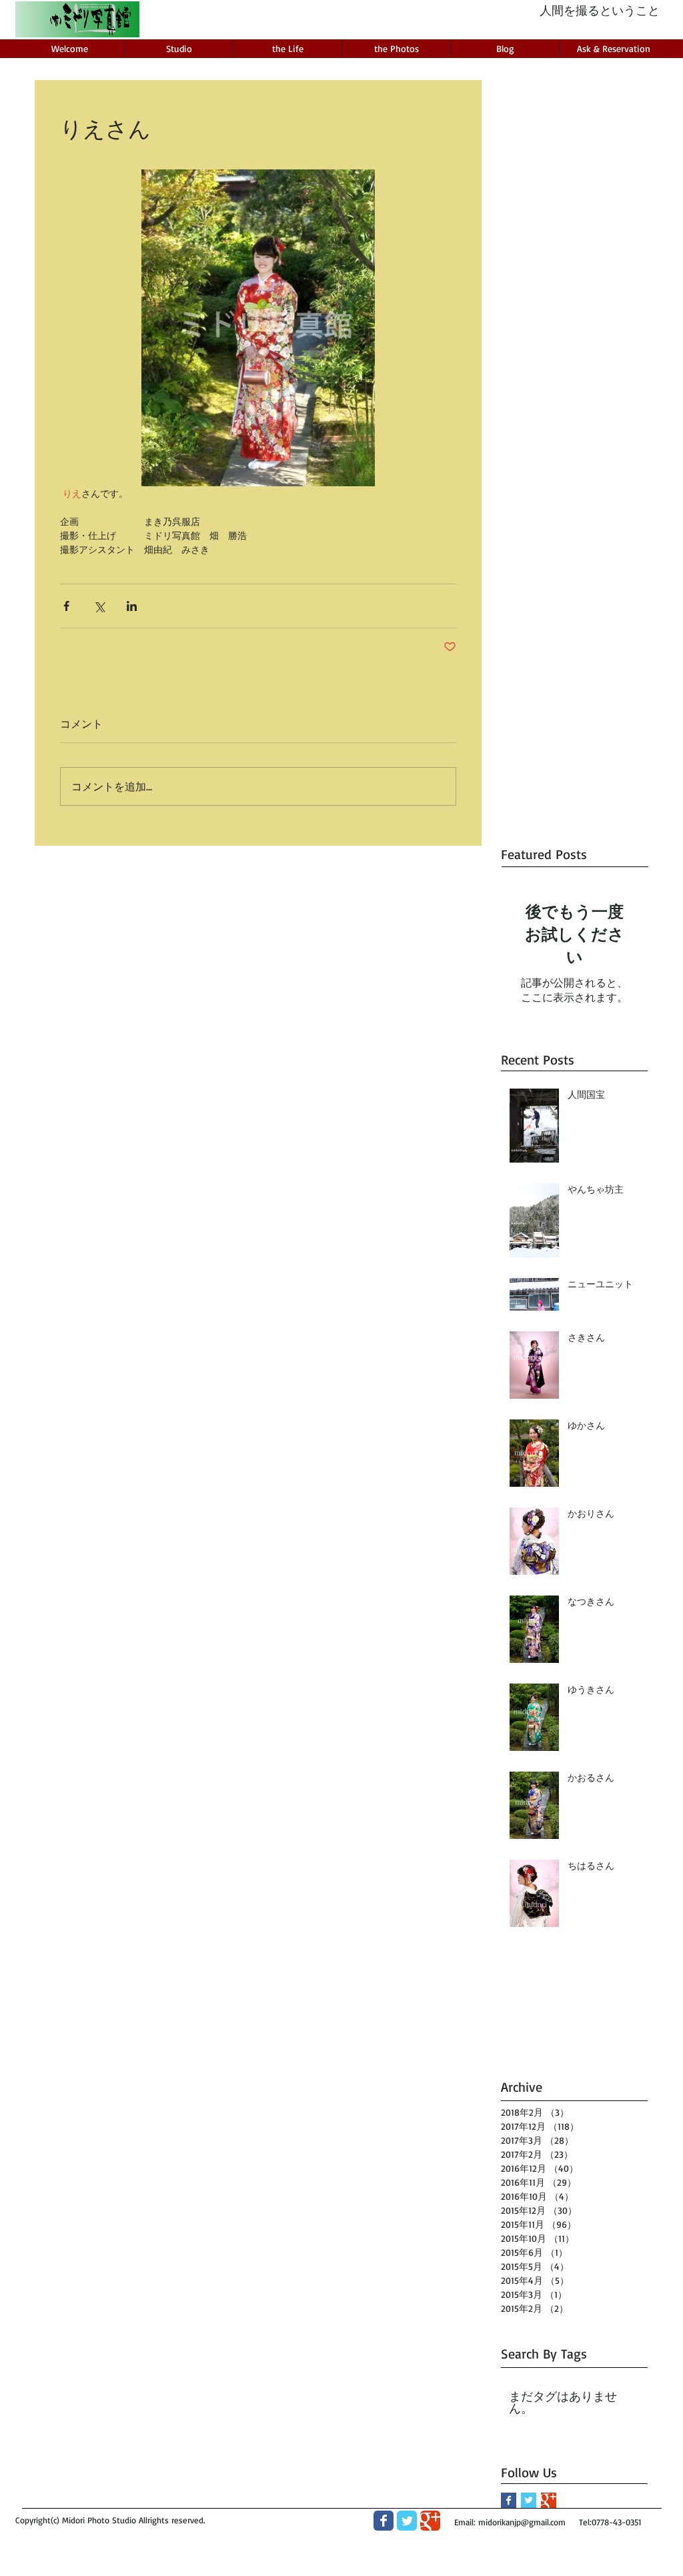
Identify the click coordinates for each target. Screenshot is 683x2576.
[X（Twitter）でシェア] (99, 606)
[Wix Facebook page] (384, 2521)
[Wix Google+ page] (430, 2521)
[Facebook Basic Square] (509, 2500)
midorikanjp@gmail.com (522, 2522)
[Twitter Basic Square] (529, 2500)
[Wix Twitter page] (407, 2521)
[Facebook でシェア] (66, 606)
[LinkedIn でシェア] (132, 606)
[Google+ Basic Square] (549, 2500)
